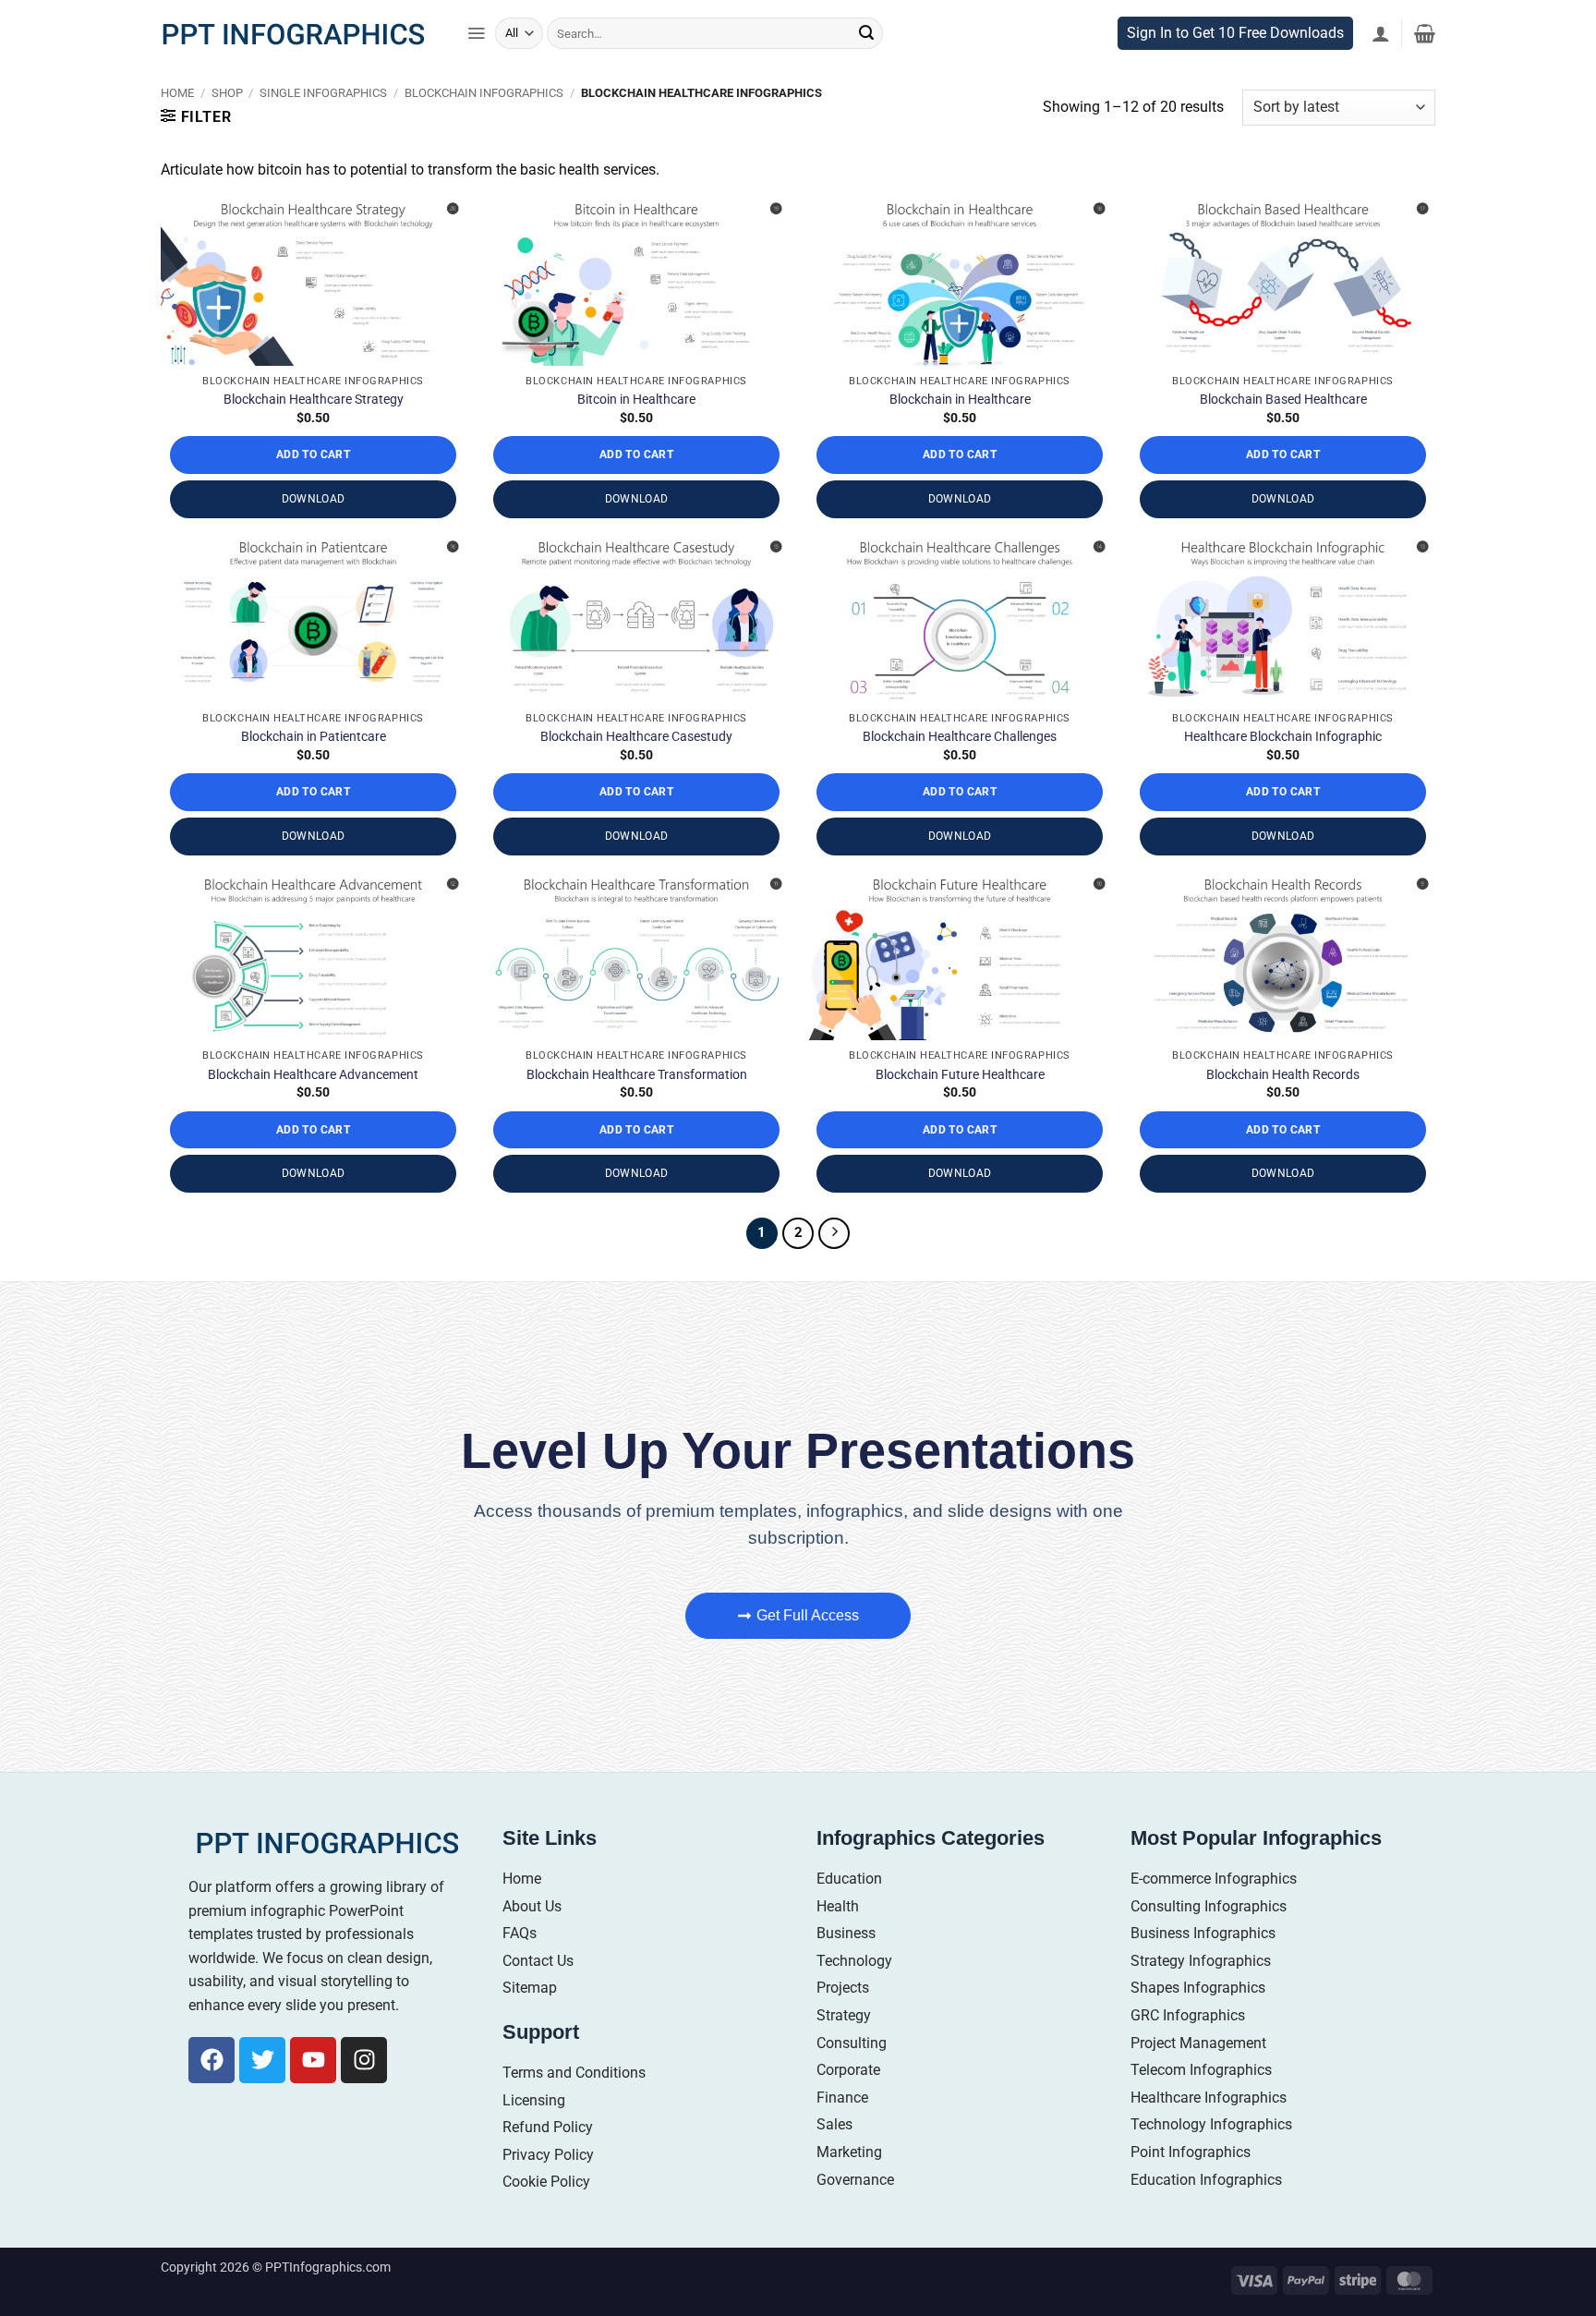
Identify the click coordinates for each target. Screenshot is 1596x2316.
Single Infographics (323, 100)
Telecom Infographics (1201, 2078)
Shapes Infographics (1198, 1996)
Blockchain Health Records (1283, 1082)
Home (177, 100)
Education (849, 1886)
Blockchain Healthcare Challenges (960, 745)
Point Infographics (1191, 2159)
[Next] (834, 1241)
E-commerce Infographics (1214, 1886)
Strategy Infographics (1201, 1968)
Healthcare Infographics (1209, 2105)
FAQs (520, 1941)
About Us (532, 1914)
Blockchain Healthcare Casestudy (636, 745)
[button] (476, 42)
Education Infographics (1206, 2187)
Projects (843, 1996)
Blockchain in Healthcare (960, 407)
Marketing (849, 2159)
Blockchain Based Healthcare (1283, 407)
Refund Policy (548, 2135)
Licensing (534, 2108)
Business (846, 1941)
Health (838, 1914)
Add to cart (313, 463)
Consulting (852, 2050)
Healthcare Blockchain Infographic (1283, 745)
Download (314, 507)
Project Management (1198, 2050)
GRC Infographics (1188, 2023)
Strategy (844, 2023)
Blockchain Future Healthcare (960, 1082)
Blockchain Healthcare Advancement (313, 1082)
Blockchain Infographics (484, 100)
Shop (227, 100)
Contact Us (538, 1968)
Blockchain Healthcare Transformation (637, 1082)
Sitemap (530, 1996)
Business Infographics (1203, 1941)
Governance (855, 2187)
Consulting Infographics (1209, 1914)
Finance (842, 2105)
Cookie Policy (546, 2190)
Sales (834, 2133)
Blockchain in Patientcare (314, 745)
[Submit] (866, 42)
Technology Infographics (1211, 2133)
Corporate (848, 2078)
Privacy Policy (548, 2162)
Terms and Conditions (574, 2080)
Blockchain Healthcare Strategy (314, 407)
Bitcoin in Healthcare (636, 407)
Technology (854, 1968)
